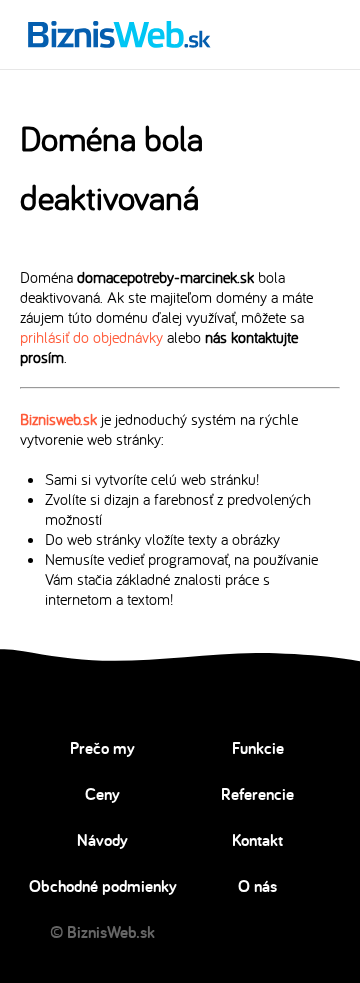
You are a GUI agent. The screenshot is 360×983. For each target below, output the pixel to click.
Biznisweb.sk (58, 419)
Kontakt (257, 840)
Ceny (102, 794)
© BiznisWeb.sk (102, 932)
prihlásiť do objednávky (91, 337)
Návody (102, 840)
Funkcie (258, 748)
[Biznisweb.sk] (119, 34)
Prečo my (102, 748)
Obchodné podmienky (103, 886)
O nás (257, 886)
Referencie (257, 794)
